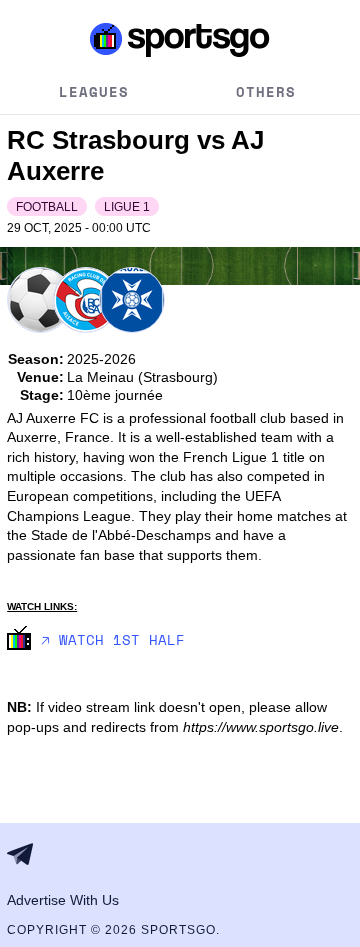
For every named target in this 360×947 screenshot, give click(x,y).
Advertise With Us (63, 900)
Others (266, 91)
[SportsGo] (180, 39)
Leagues (94, 91)
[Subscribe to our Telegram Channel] (26, 854)
